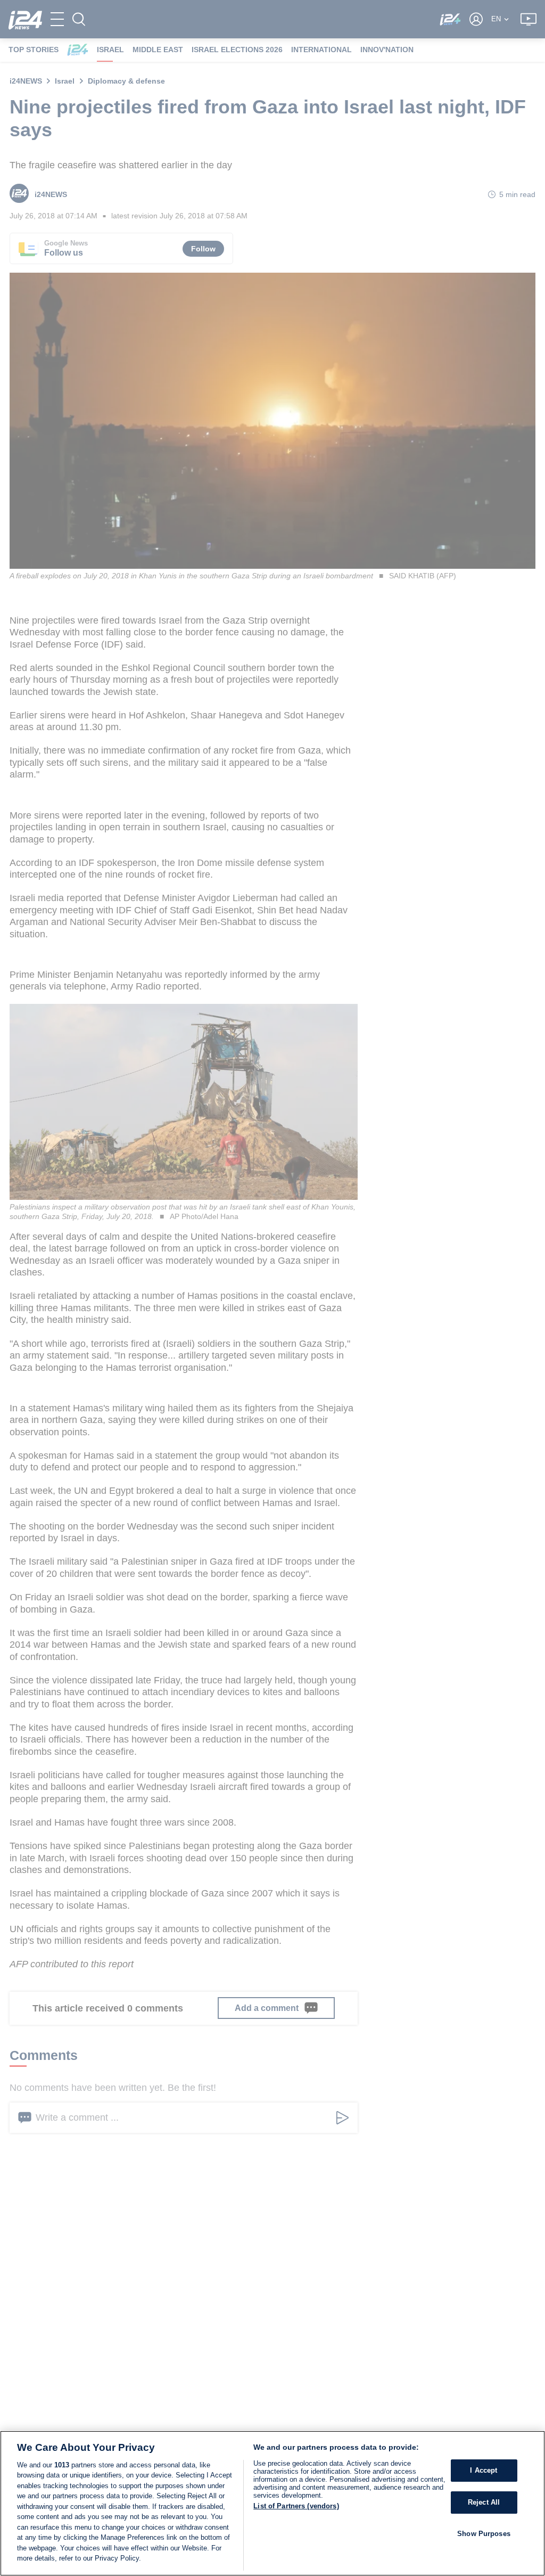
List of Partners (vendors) (296, 2506)
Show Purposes (484, 2534)
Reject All (484, 2502)
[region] (272, 2503)
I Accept (484, 2471)
